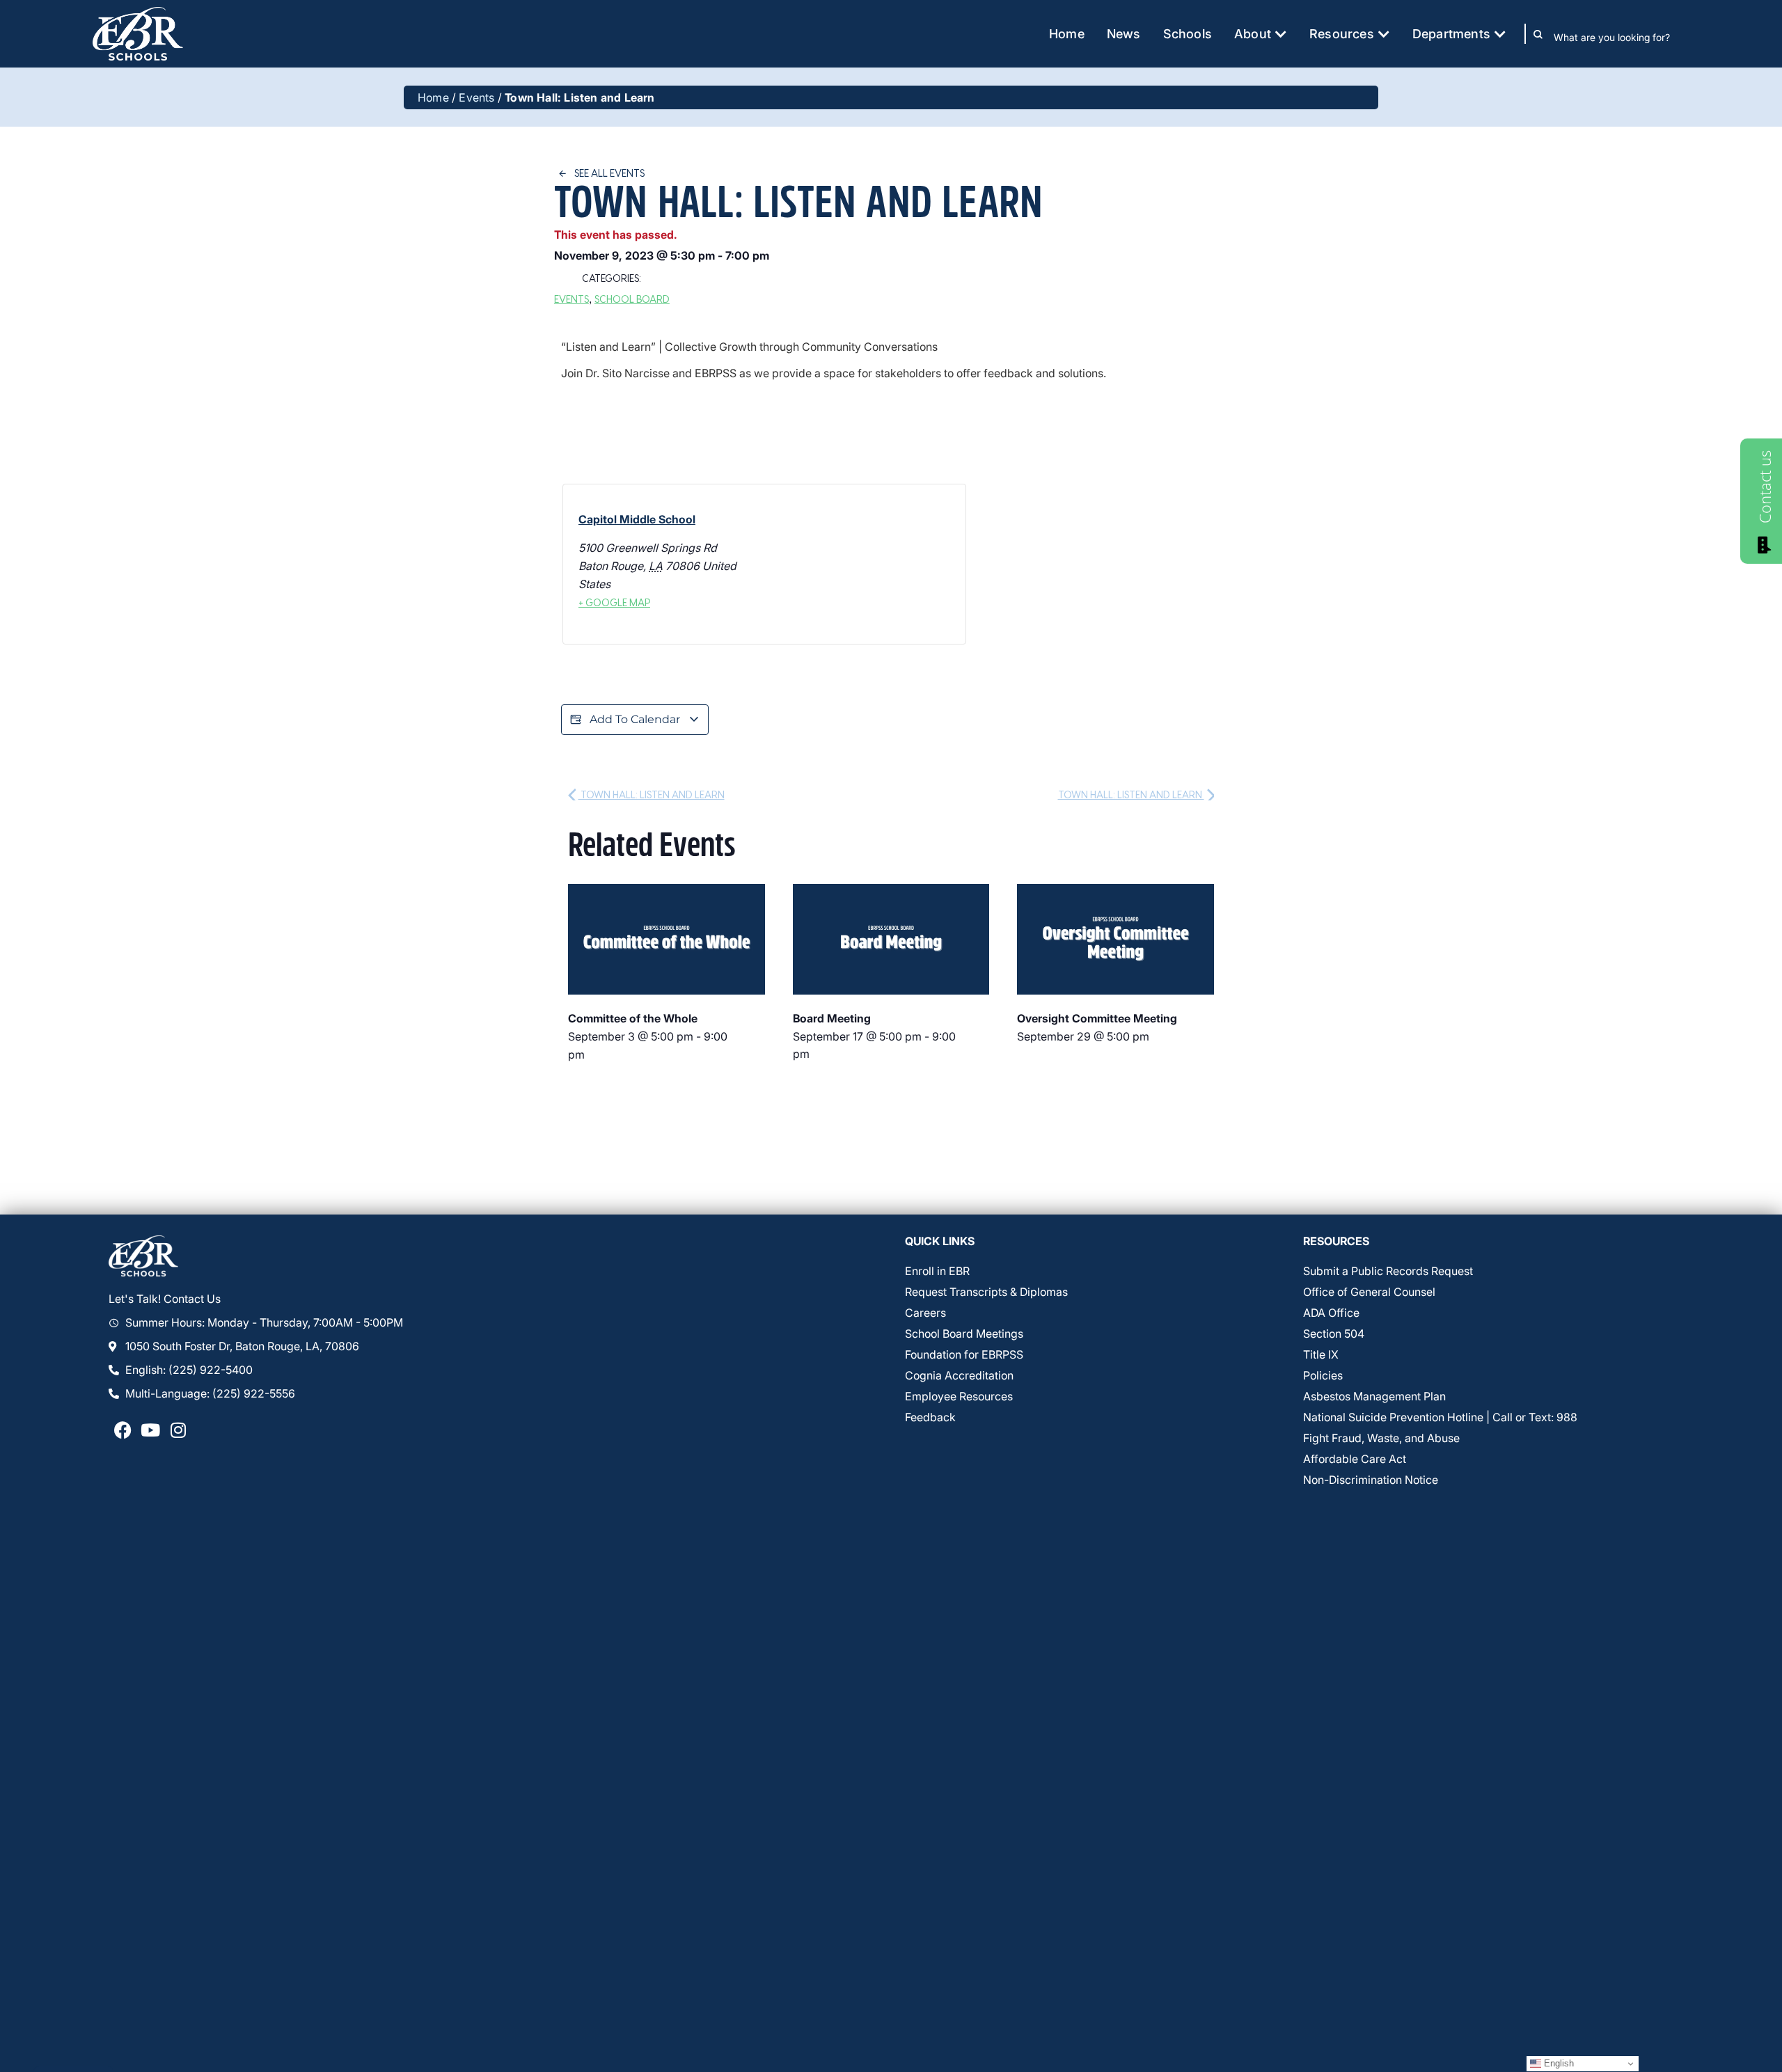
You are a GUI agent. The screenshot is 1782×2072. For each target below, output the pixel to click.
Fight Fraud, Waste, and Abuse (1381, 1438)
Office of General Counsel (1369, 1292)
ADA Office (1331, 1313)
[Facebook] (123, 1430)
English (1558, 2063)
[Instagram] (178, 1430)
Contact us (1765, 487)
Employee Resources (959, 1396)
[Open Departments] (1500, 34)
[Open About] (1281, 34)
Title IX (1321, 1354)
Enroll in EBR (937, 1271)
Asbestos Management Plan (1374, 1396)
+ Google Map (614, 602)
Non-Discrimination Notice (1371, 1480)
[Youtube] (150, 1430)
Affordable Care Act (1355, 1459)
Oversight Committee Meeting (1097, 1018)
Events (476, 97)
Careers (925, 1313)
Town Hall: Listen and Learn (652, 794)
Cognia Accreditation (959, 1375)
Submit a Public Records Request (1388, 1271)
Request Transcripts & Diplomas (986, 1292)
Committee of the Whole (633, 1018)
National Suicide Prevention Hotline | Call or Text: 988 (1440, 1417)
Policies (1323, 1375)
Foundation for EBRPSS (964, 1354)
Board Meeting (832, 1018)
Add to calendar (635, 719)
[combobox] (1622, 37)
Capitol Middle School (637, 519)
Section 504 (1334, 1334)
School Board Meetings (964, 1334)
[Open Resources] (1384, 34)
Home (433, 97)
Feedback (930, 1417)
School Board (632, 299)
